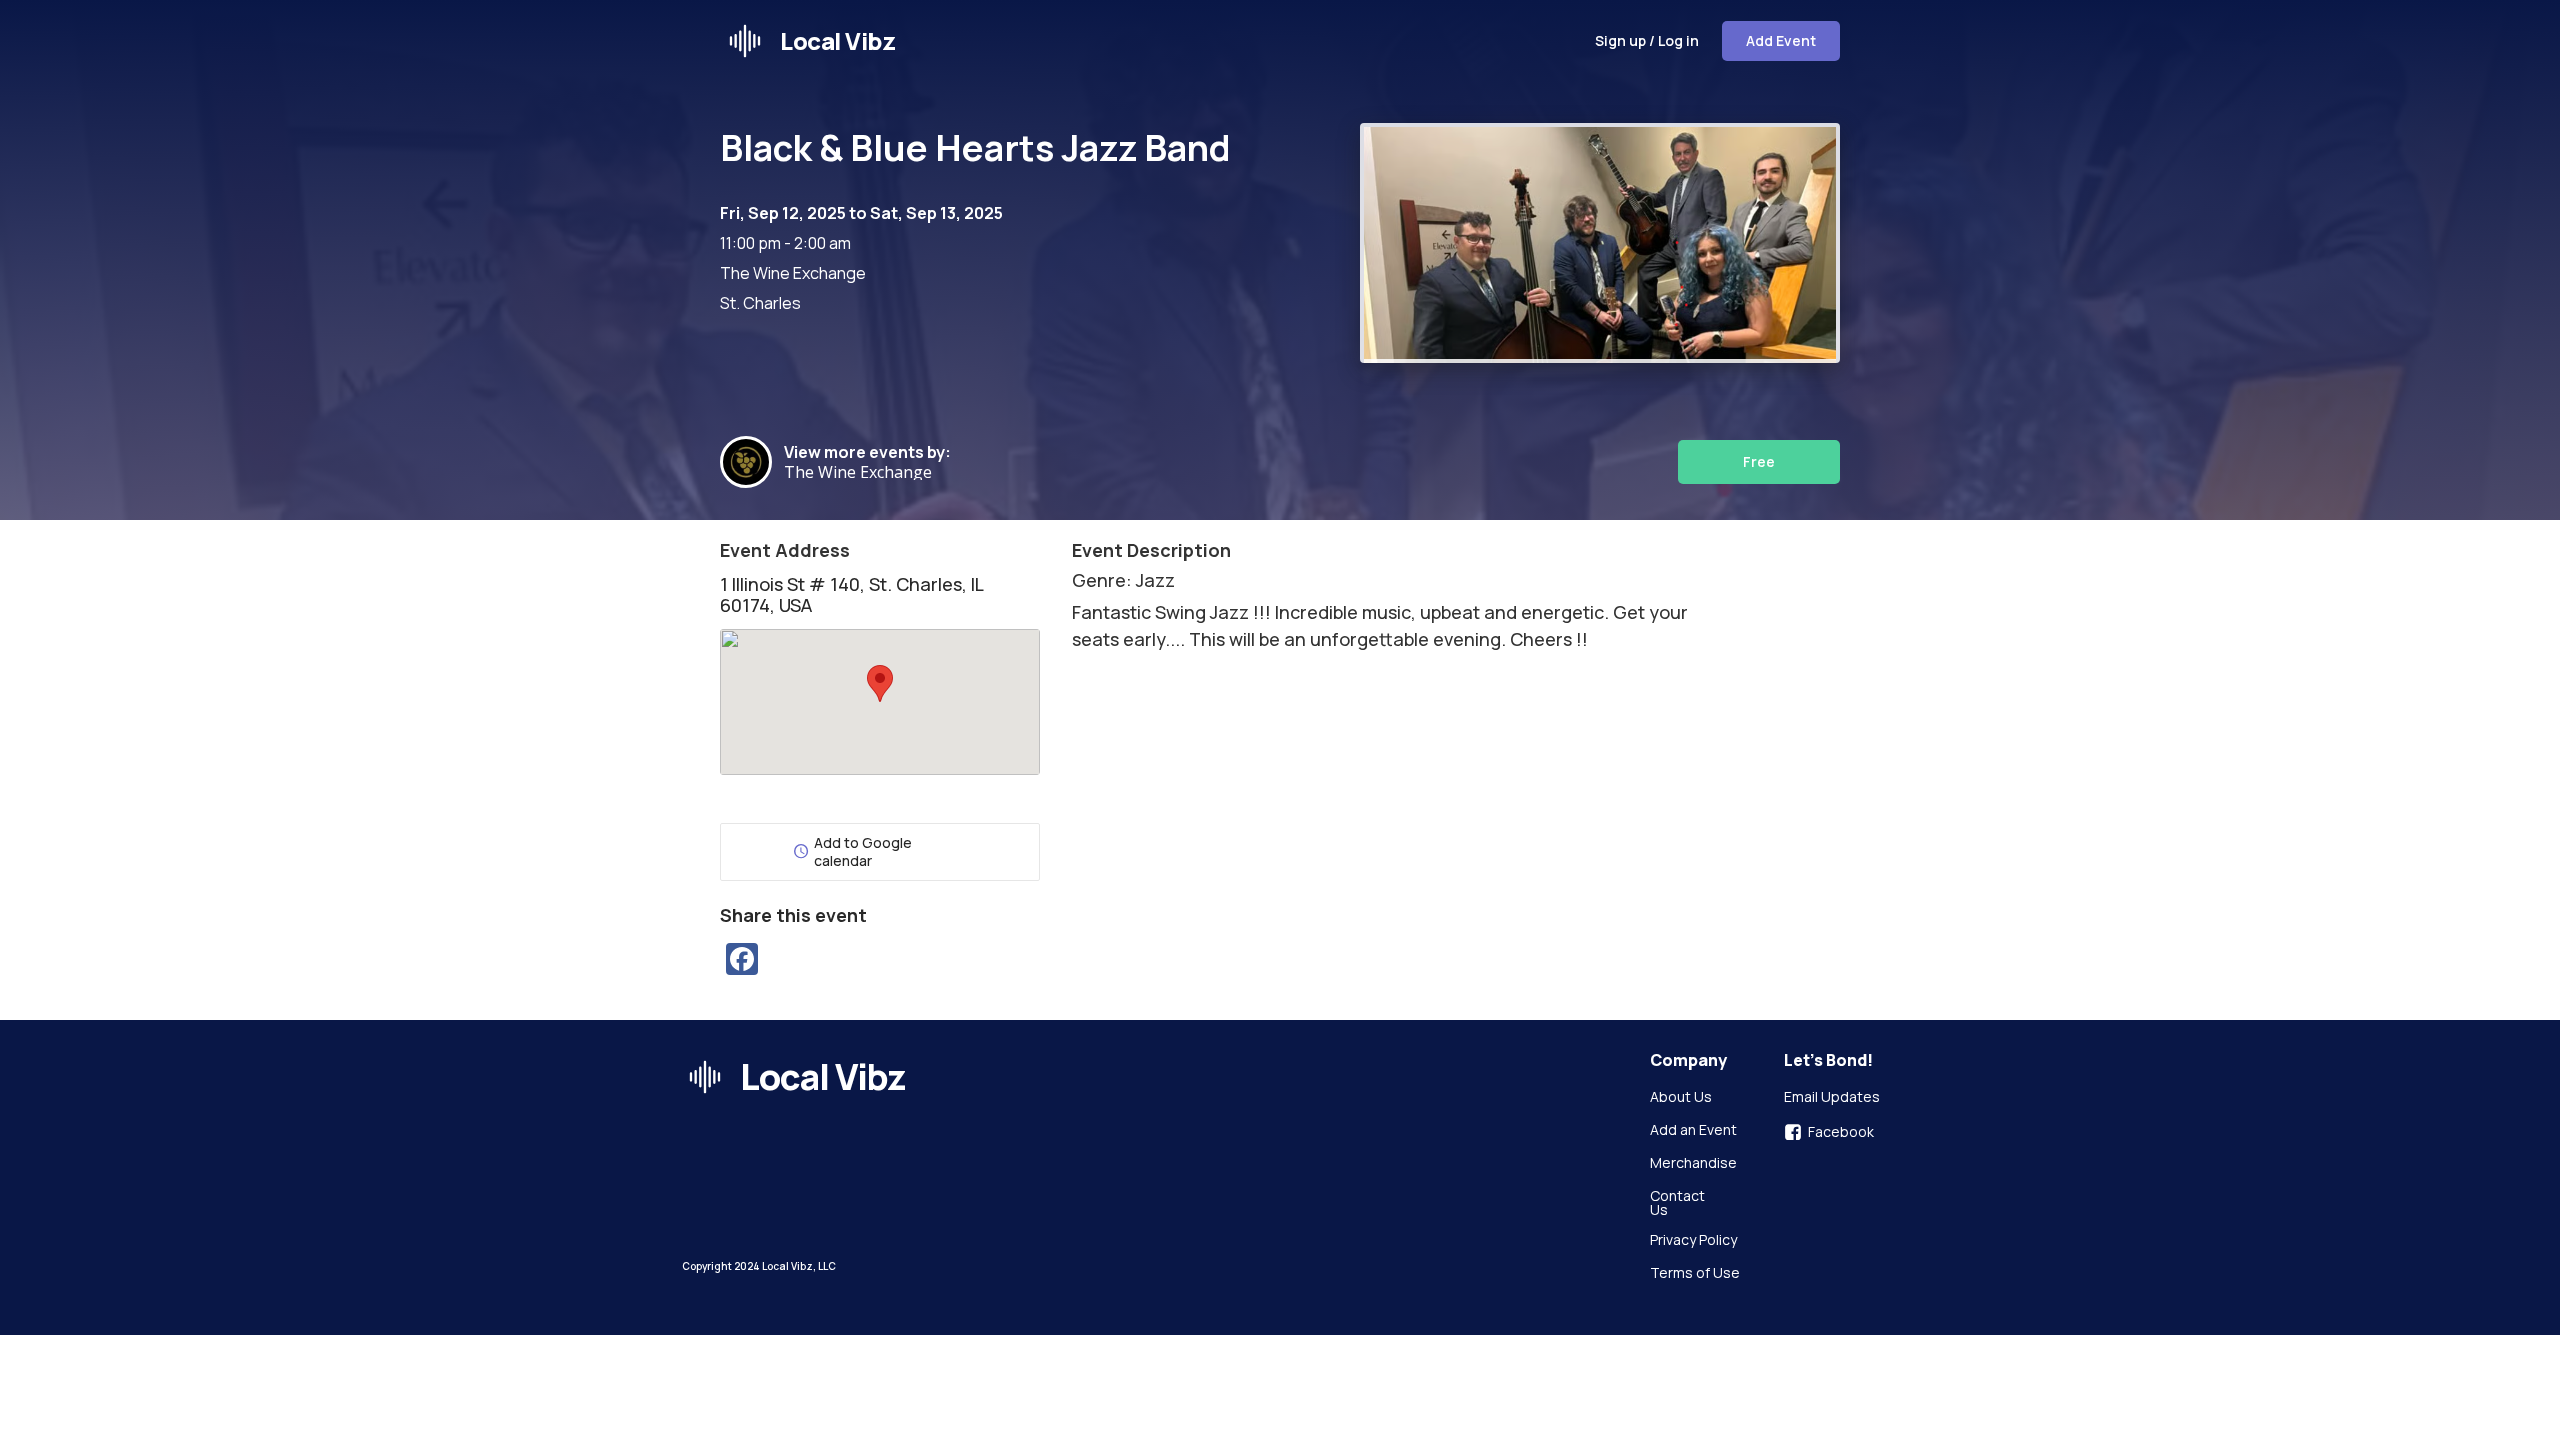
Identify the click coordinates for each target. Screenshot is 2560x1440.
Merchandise (1693, 1164)
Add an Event (1693, 1131)
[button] (880, 683)
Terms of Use (1695, 1274)
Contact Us (1679, 1203)
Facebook (1841, 1132)
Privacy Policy (1693, 1241)
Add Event (1781, 40)
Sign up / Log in (1647, 40)
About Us (1681, 1098)
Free (1759, 461)
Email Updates (1832, 1098)
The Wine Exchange (862, 472)
